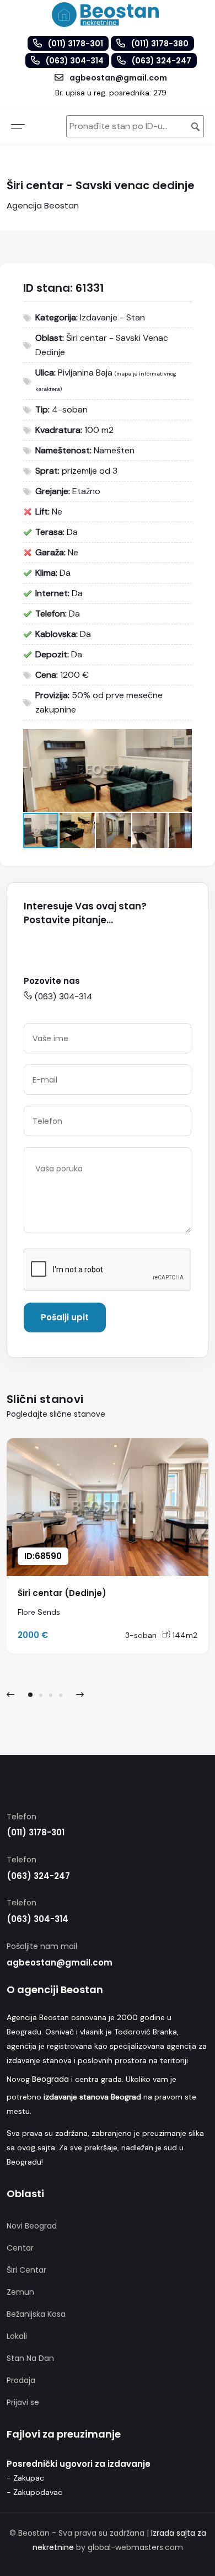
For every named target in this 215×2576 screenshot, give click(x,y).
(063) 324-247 (38, 1876)
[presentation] (10, 1695)
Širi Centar (26, 2270)
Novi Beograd (32, 2226)
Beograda (50, 2079)
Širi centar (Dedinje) (62, 1593)
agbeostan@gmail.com (60, 1962)
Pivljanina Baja (85, 373)
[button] (182, 739)
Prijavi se (23, 2402)
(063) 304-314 (63, 996)
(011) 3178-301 (36, 1832)
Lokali (17, 2336)
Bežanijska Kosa (36, 2314)
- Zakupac (25, 2478)
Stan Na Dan (30, 2358)
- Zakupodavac (34, 2492)
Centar (20, 2248)
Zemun (20, 2292)
